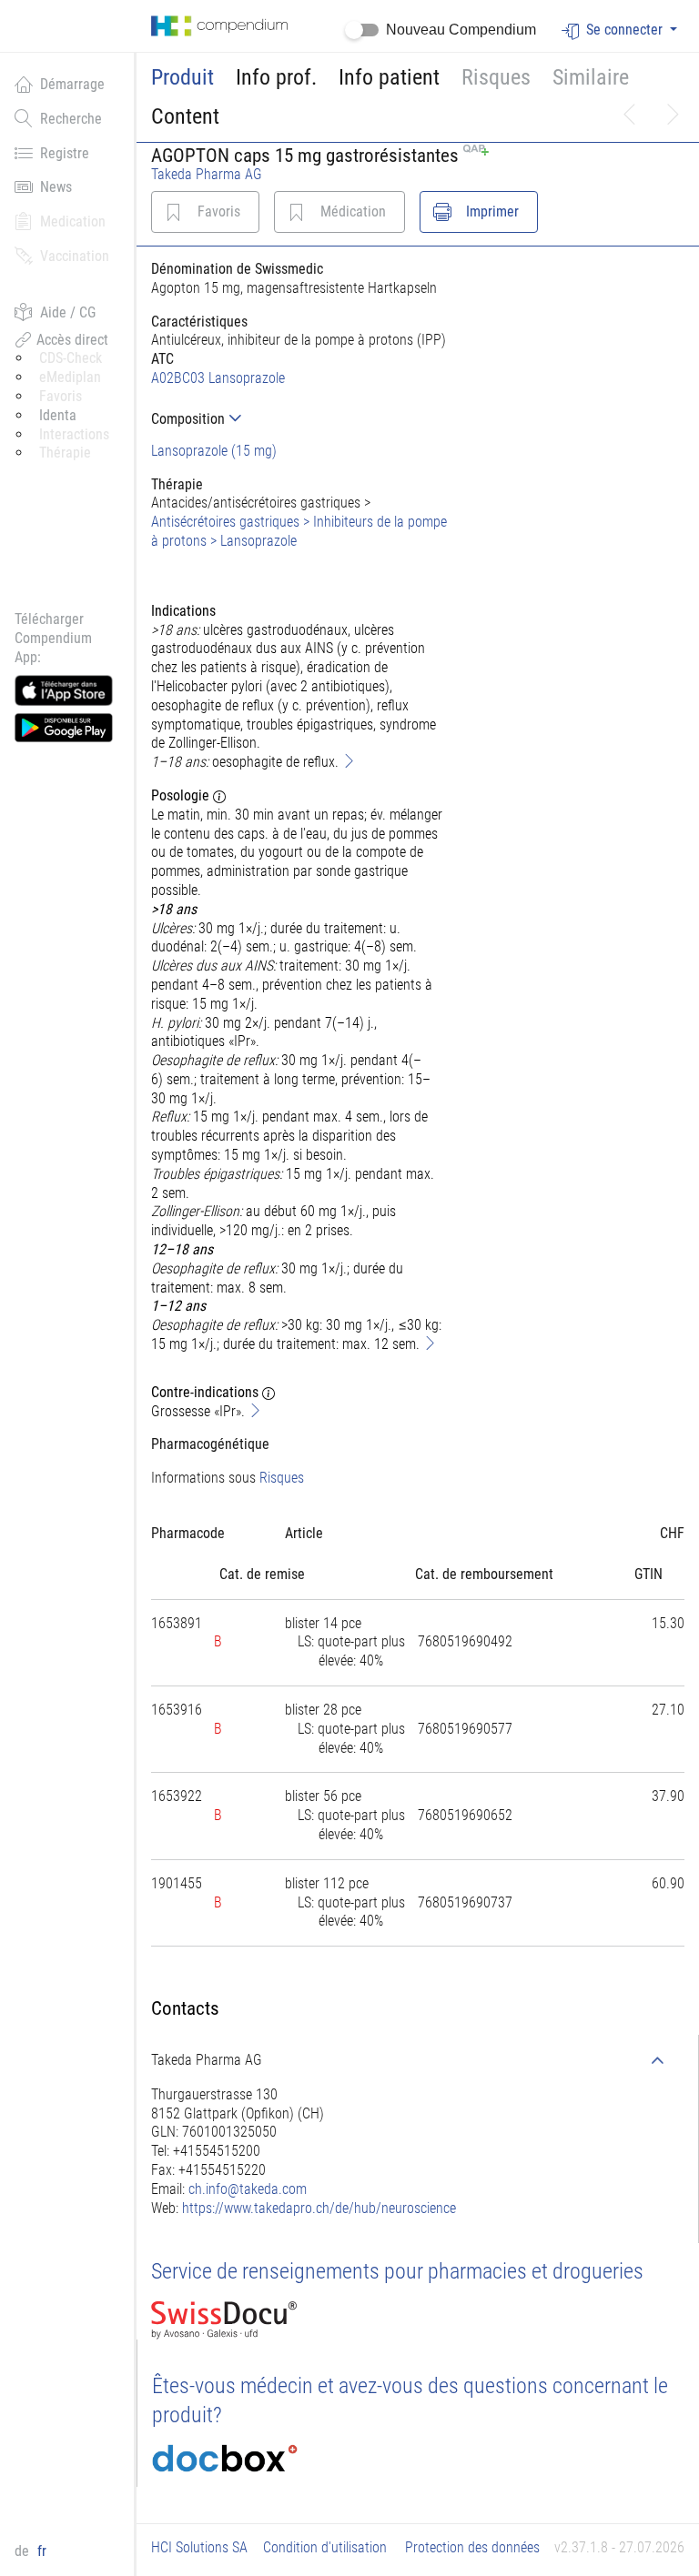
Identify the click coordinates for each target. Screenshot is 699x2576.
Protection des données (472, 2547)
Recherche (71, 119)
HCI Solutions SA (199, 2547)
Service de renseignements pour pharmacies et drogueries (397, 2271)
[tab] (301, 419)
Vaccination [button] (75, 256)
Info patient (389, 77)
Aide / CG (68, 312)
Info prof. (276, 77)
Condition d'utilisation (325, 2547)
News (56, 187)
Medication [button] (73, 221)
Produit (182, 77)
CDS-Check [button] (71, 358)
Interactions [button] (74, 434)
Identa (58, 415)
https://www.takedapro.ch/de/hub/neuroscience (319, 2208)
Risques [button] (496, 77)
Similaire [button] (591, 77)
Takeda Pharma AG (207, 174)
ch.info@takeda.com (248, 2189)
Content (185, 116)
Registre (65, 153)
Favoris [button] (61, 396)
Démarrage (72, 84)
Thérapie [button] (65, 453)
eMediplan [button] (70, 377)
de (24, 2551)
